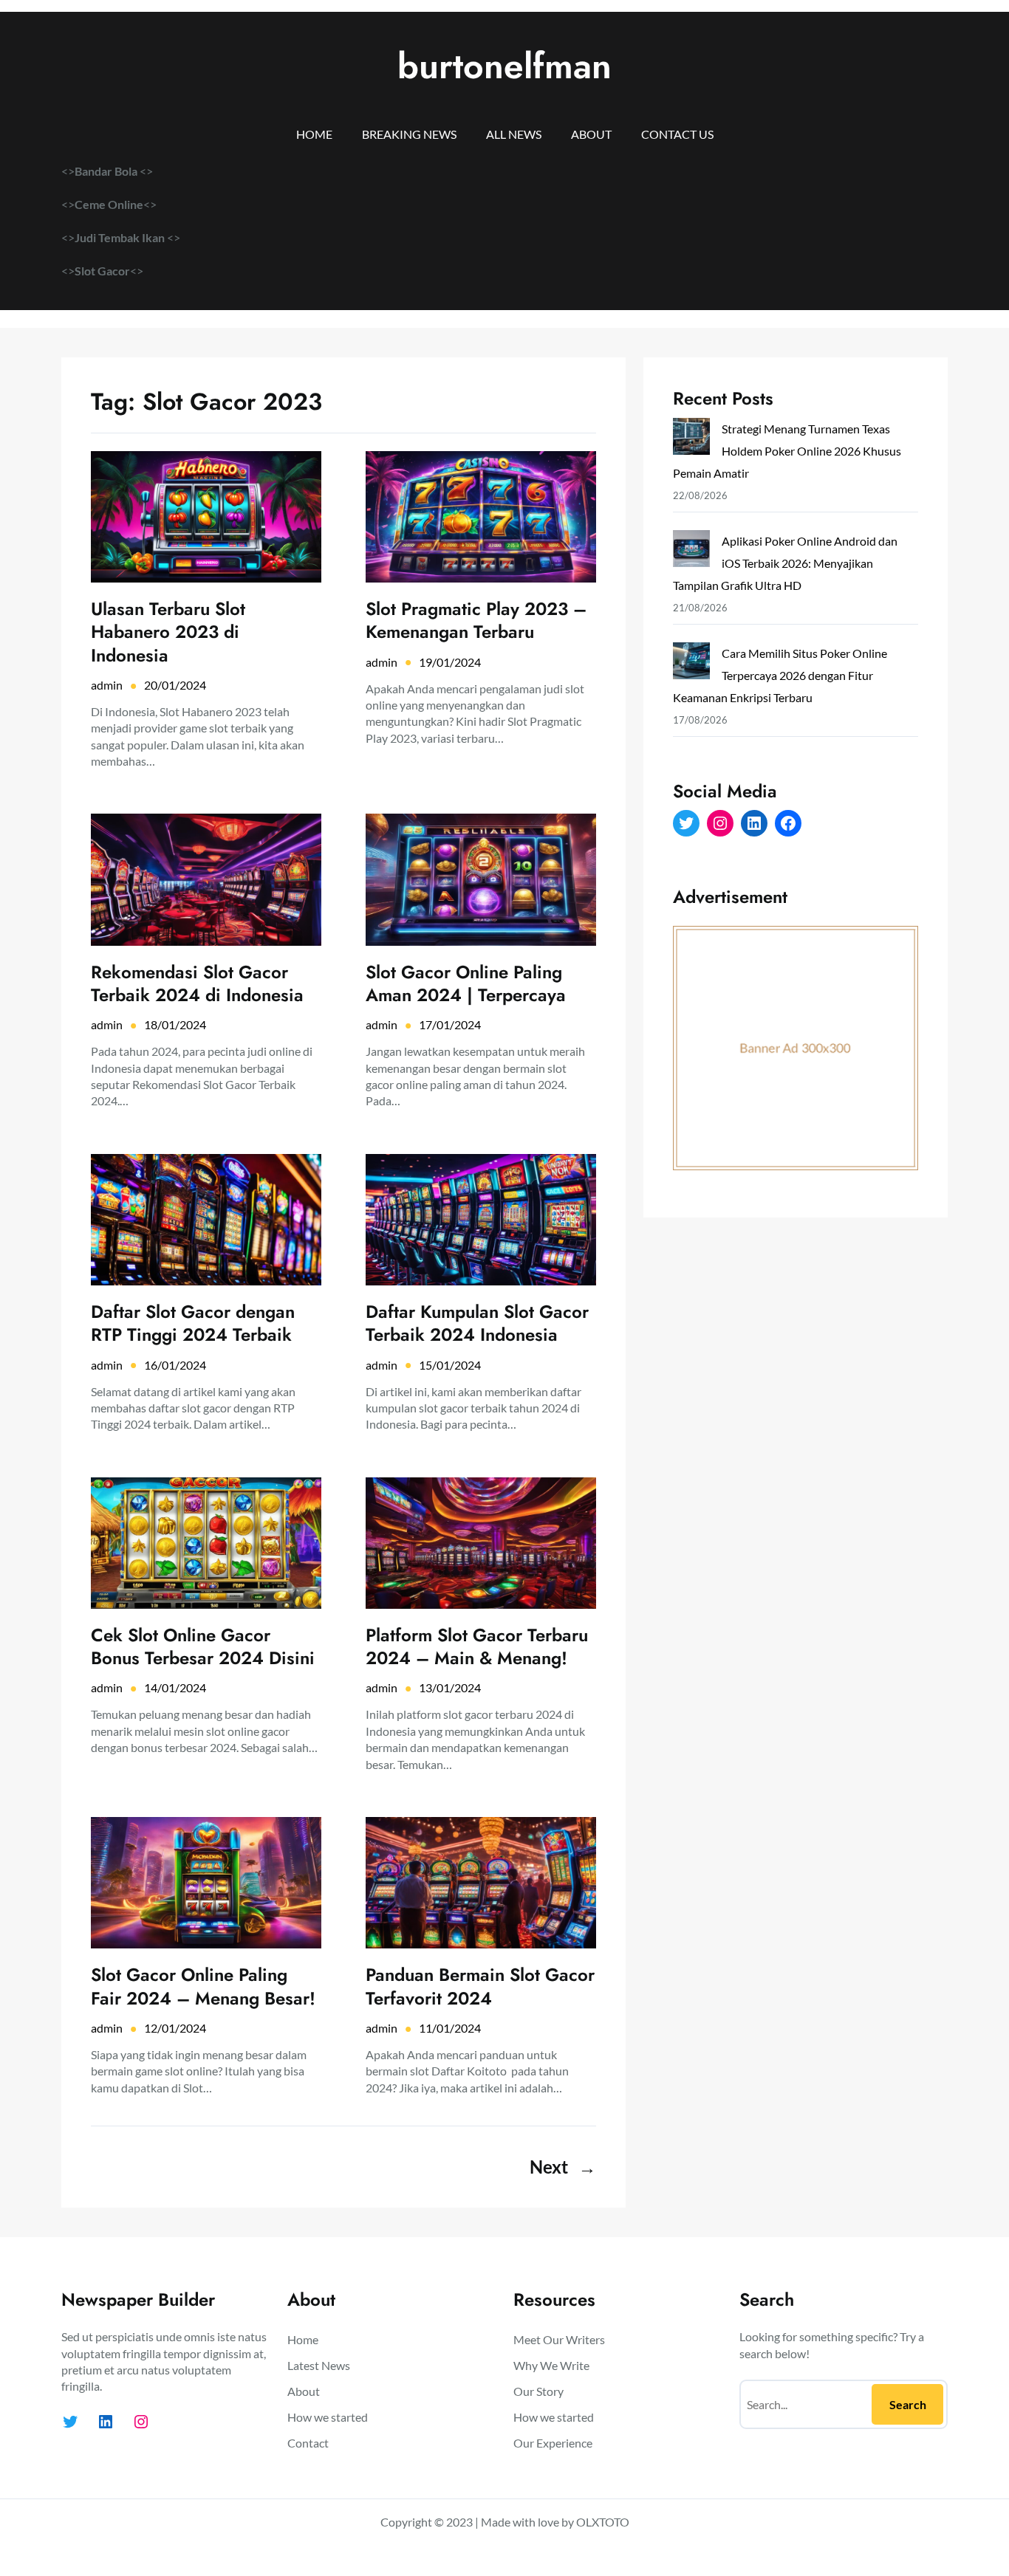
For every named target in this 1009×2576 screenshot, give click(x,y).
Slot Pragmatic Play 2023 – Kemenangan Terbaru (476, 620)
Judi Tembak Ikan (121, 237)
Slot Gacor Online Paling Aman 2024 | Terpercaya (466, 983)
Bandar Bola (106, 171)
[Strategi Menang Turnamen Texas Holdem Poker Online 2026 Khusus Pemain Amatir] (691, 440)
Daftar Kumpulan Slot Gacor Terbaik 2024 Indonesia (477, 1323)
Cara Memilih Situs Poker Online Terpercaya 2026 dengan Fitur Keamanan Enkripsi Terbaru (780, 675)
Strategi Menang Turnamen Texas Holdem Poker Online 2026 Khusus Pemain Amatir (787, 451)
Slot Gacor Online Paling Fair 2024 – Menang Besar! (203, 1986)
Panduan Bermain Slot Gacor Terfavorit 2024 (480, 1986)
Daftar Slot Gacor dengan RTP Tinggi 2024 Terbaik (193, 1323)
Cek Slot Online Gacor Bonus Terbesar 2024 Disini (203, 1646)
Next (563, 2167)
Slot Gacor (102, 271)
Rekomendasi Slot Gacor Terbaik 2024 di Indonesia (197, 983)
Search (908, 2404)
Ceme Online (109, 204)
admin (107, 685)
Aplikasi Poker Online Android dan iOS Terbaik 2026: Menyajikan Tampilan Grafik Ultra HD (785, 563)
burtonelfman (504, 66)
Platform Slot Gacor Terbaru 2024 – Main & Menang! (477, 1646)
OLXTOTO (603, 2522)
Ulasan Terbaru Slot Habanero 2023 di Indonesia (168, 632)
